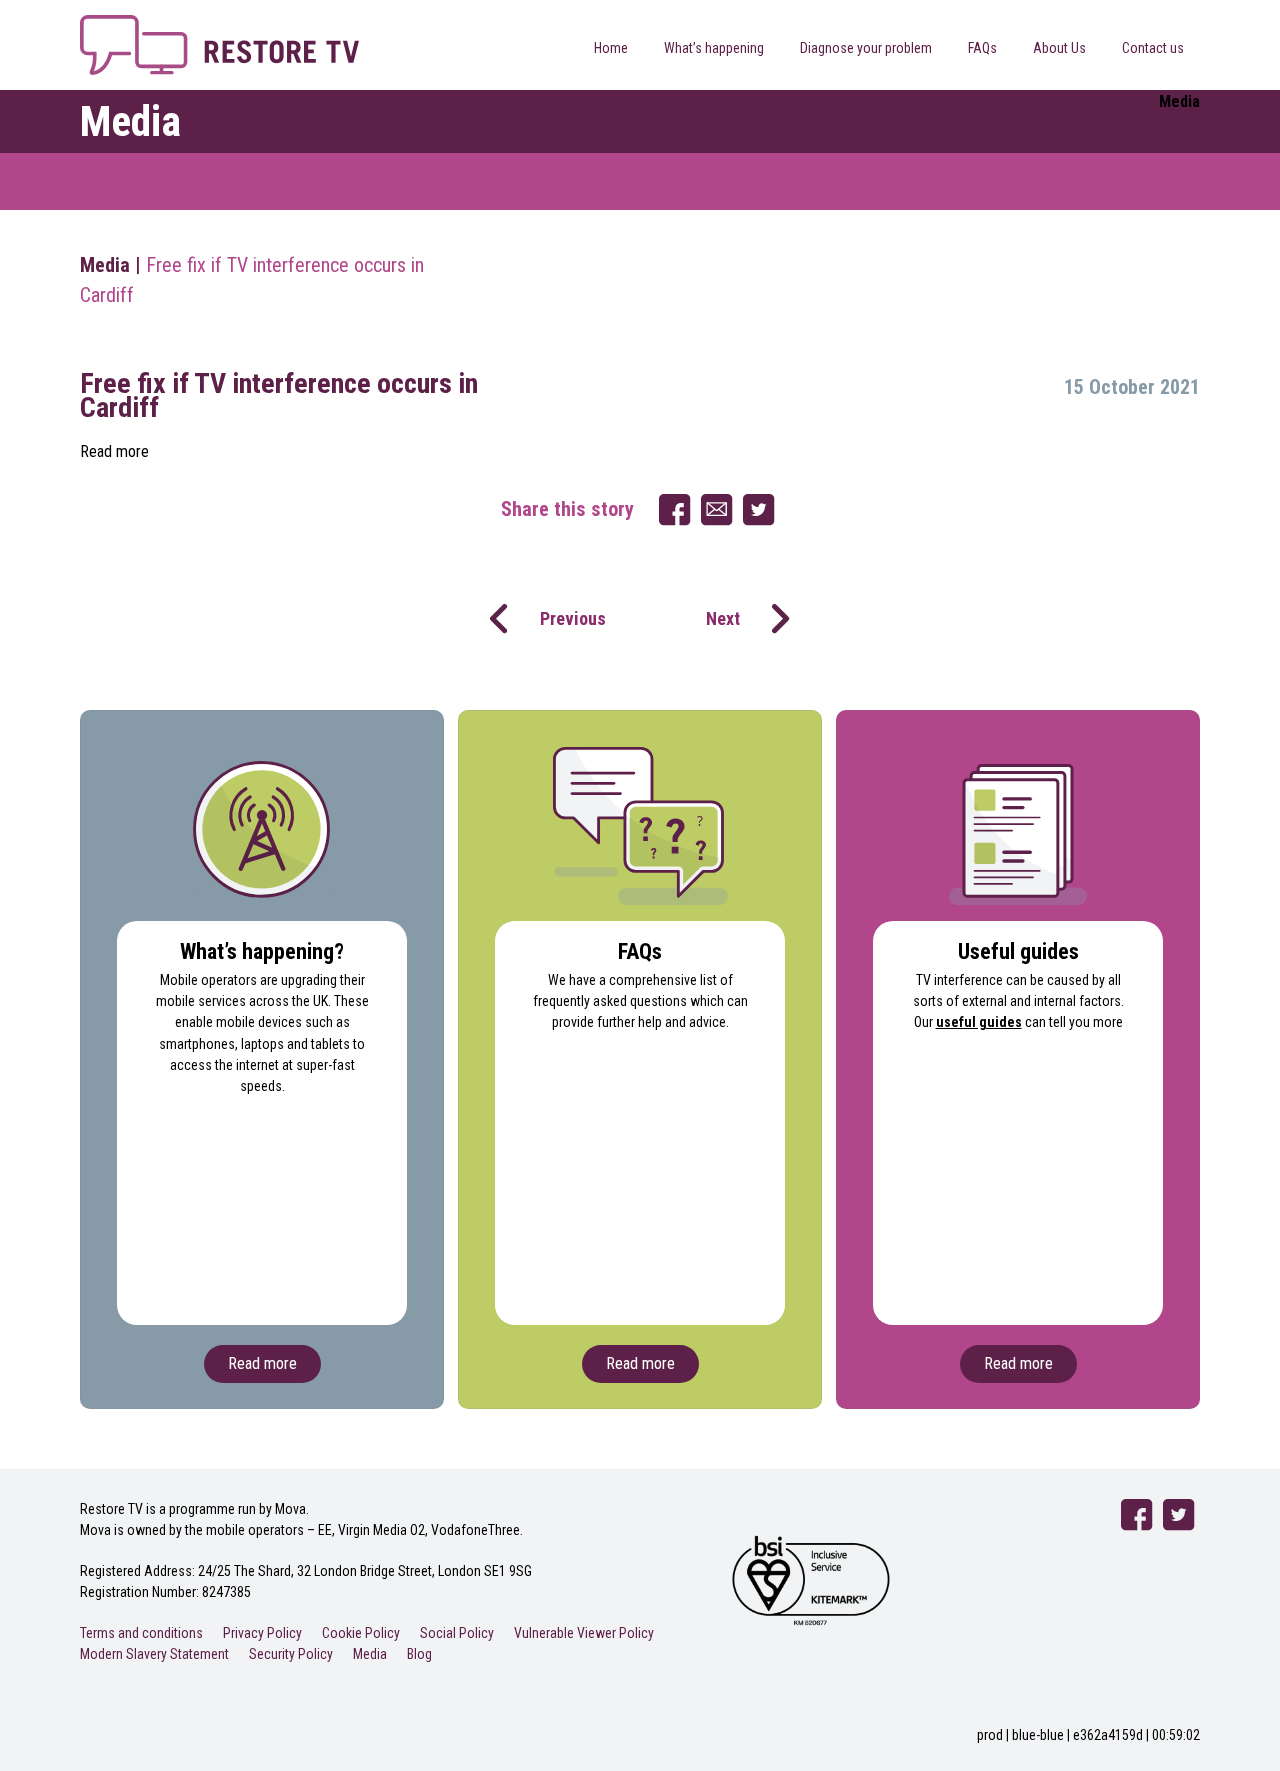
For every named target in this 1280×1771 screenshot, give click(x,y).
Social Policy (457, 1633)
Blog (419, 1654)
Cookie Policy (361, 1633)
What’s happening (714, 48)
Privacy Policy (262, 1633)
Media (105, 265)
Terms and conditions (141, 1633)
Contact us (1153, 48)
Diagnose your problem (866, 48)
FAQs (982, 48)
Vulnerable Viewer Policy (584, 1633)
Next (723, 618)
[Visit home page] (219, 26)
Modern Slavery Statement (154, 1654)
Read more (114, 451)
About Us (1059, 48)
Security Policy (291, 1654)
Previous (573, 618)
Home (611, 48)
